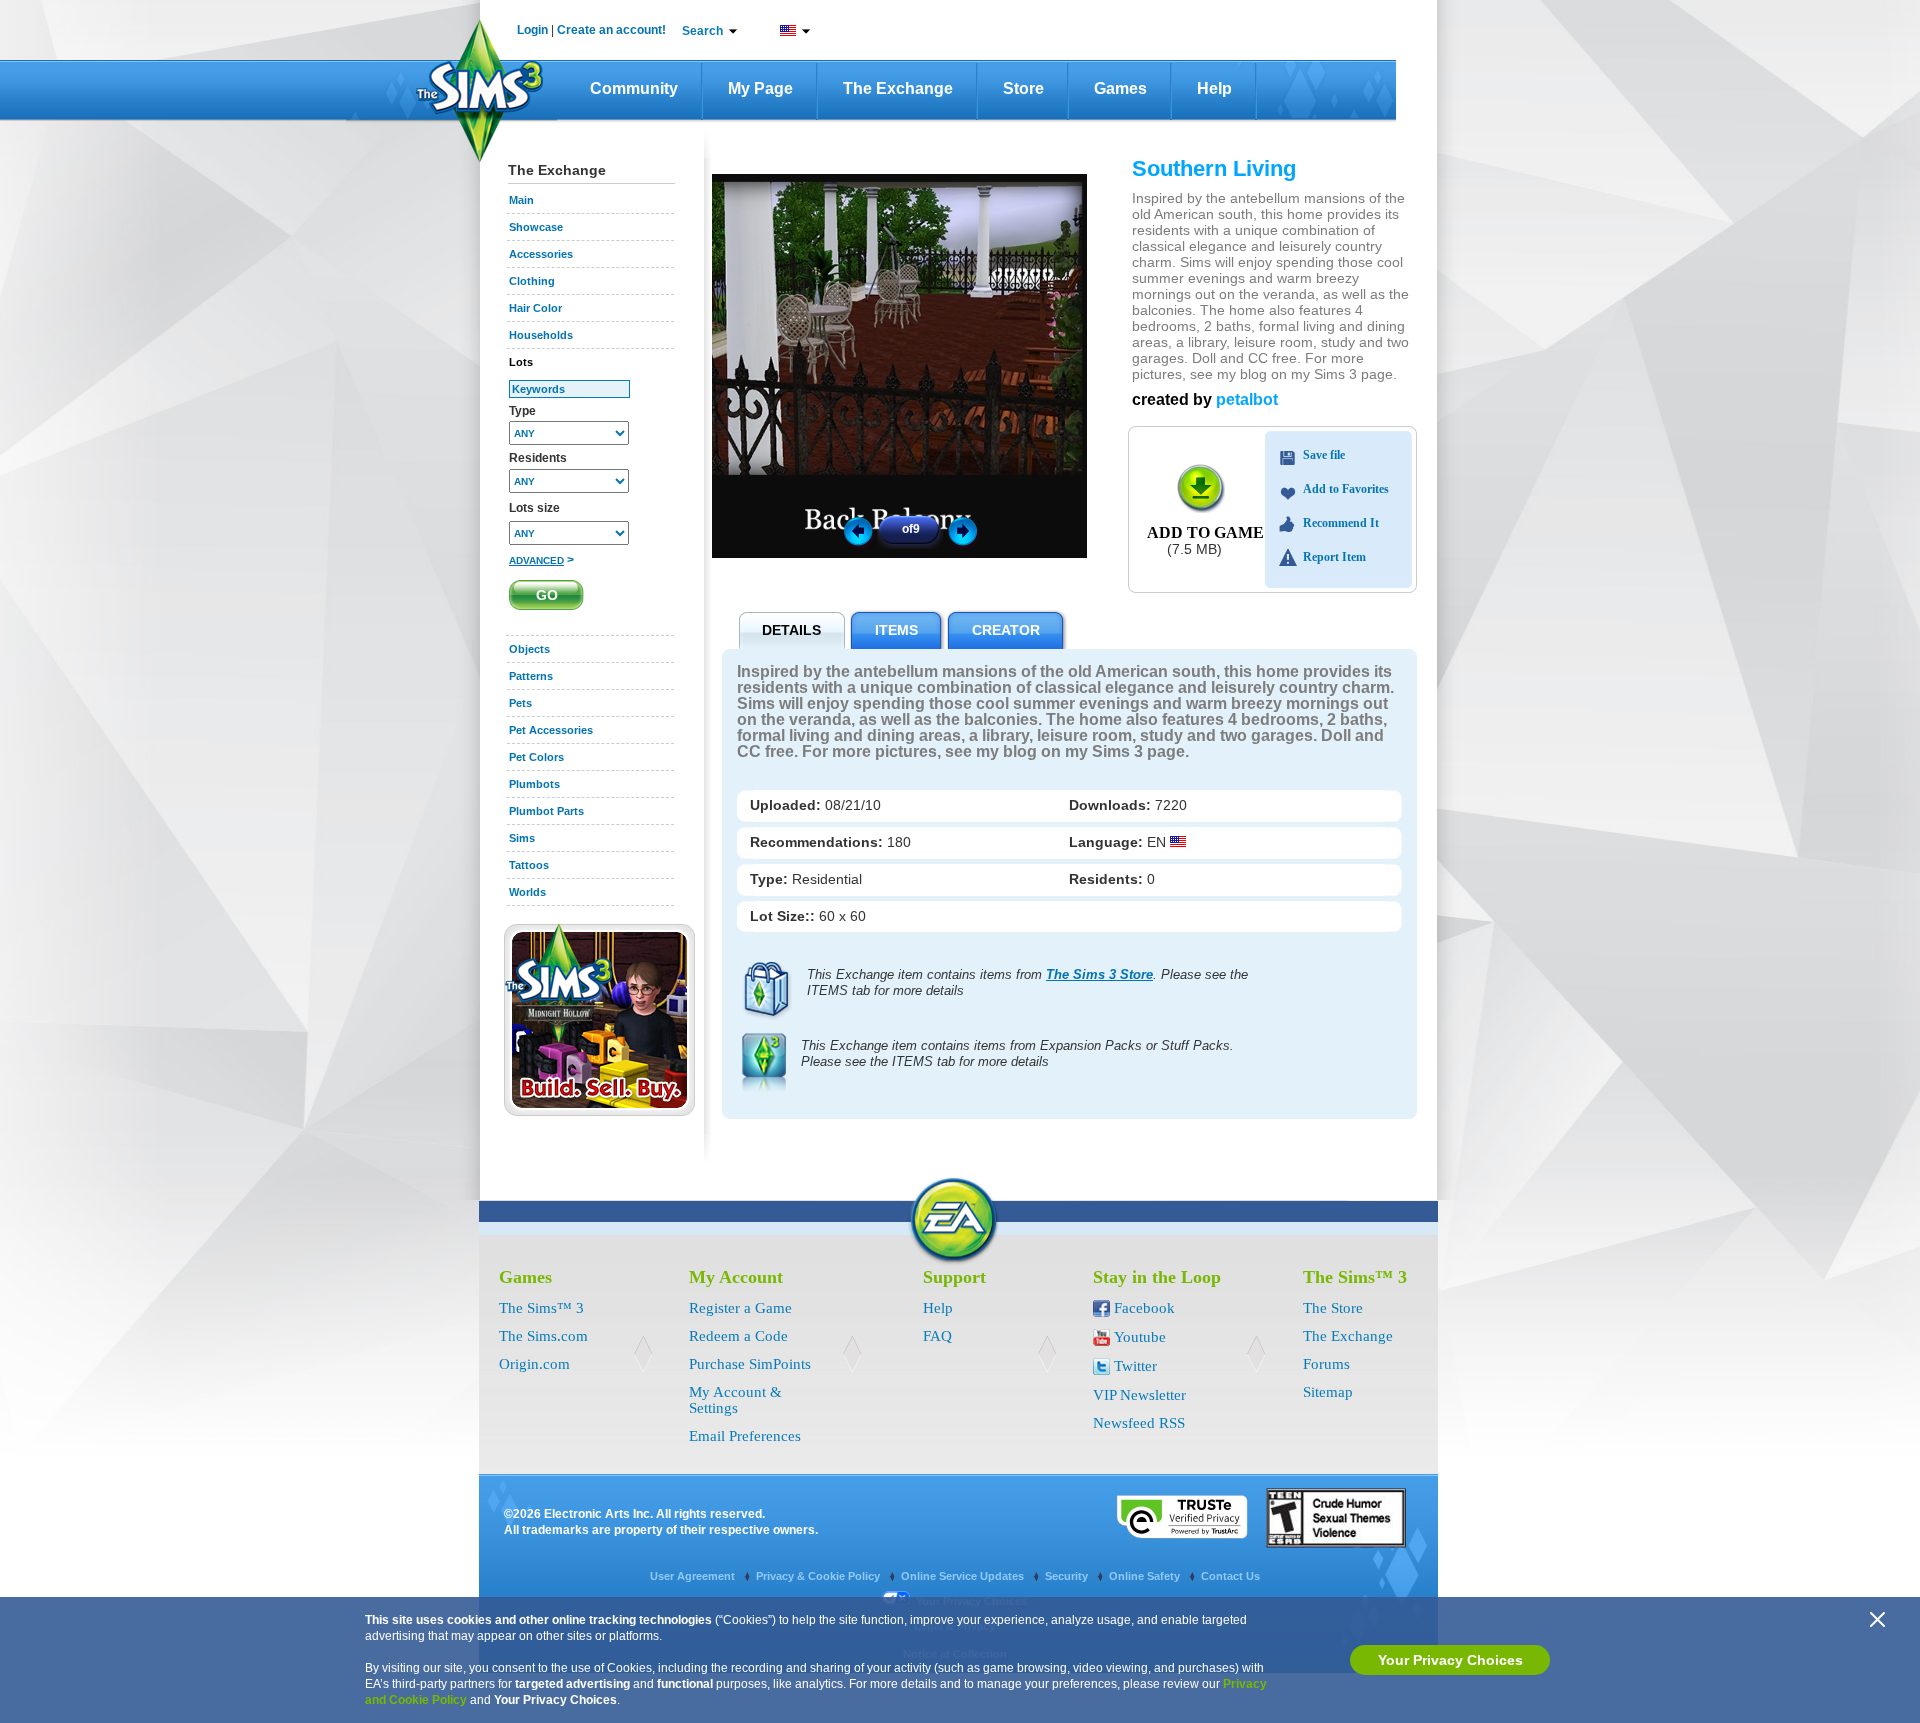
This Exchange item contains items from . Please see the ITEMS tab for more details (1027, 982)
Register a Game (740, 1308)
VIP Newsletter (1139, 1395)
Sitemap (1328, 1392)
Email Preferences (745, 1436)
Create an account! (611, 30)
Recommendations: (818, 842)
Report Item (1334, 557)
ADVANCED (536, 560)
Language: (1108, 842)
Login (532, 30)
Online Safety (1146, 1576)
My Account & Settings (735, 1400)
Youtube (1140, 1337)
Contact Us (1230, 1576)
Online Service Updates (964, 1576)
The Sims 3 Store (1099, 974)
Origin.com (534, 1364)
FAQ (937, 1336)
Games (1120, 88)
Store (1023, 88)
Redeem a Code (738, 1336)
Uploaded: (787, 805)
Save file (1324, 455)
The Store (1333, 1308)
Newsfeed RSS (1139, 1423)
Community (634, 88)
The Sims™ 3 (541, 1308)
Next (966, 530)
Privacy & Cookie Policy (819, 1576)
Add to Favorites (1346, 489)
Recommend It (1341, 523)
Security (1068, 1576)
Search (702, 31)
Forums (1326, 1364)
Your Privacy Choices (1450, 1660)
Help (1214, 88)
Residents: (1108, 879)
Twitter (1135, 1366)
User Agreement (694, 1576)
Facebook (1144, 1308)
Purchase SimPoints (750, 1364)
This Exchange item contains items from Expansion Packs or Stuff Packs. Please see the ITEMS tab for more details (1017, 1053)
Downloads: (1112, 805)
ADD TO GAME (1205, 532)
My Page (760, 88)
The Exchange (898, 88)
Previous (857, 530)
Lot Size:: (784, 916)
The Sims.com (543, 1336)
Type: (771, 879)
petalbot (1247, 399)
